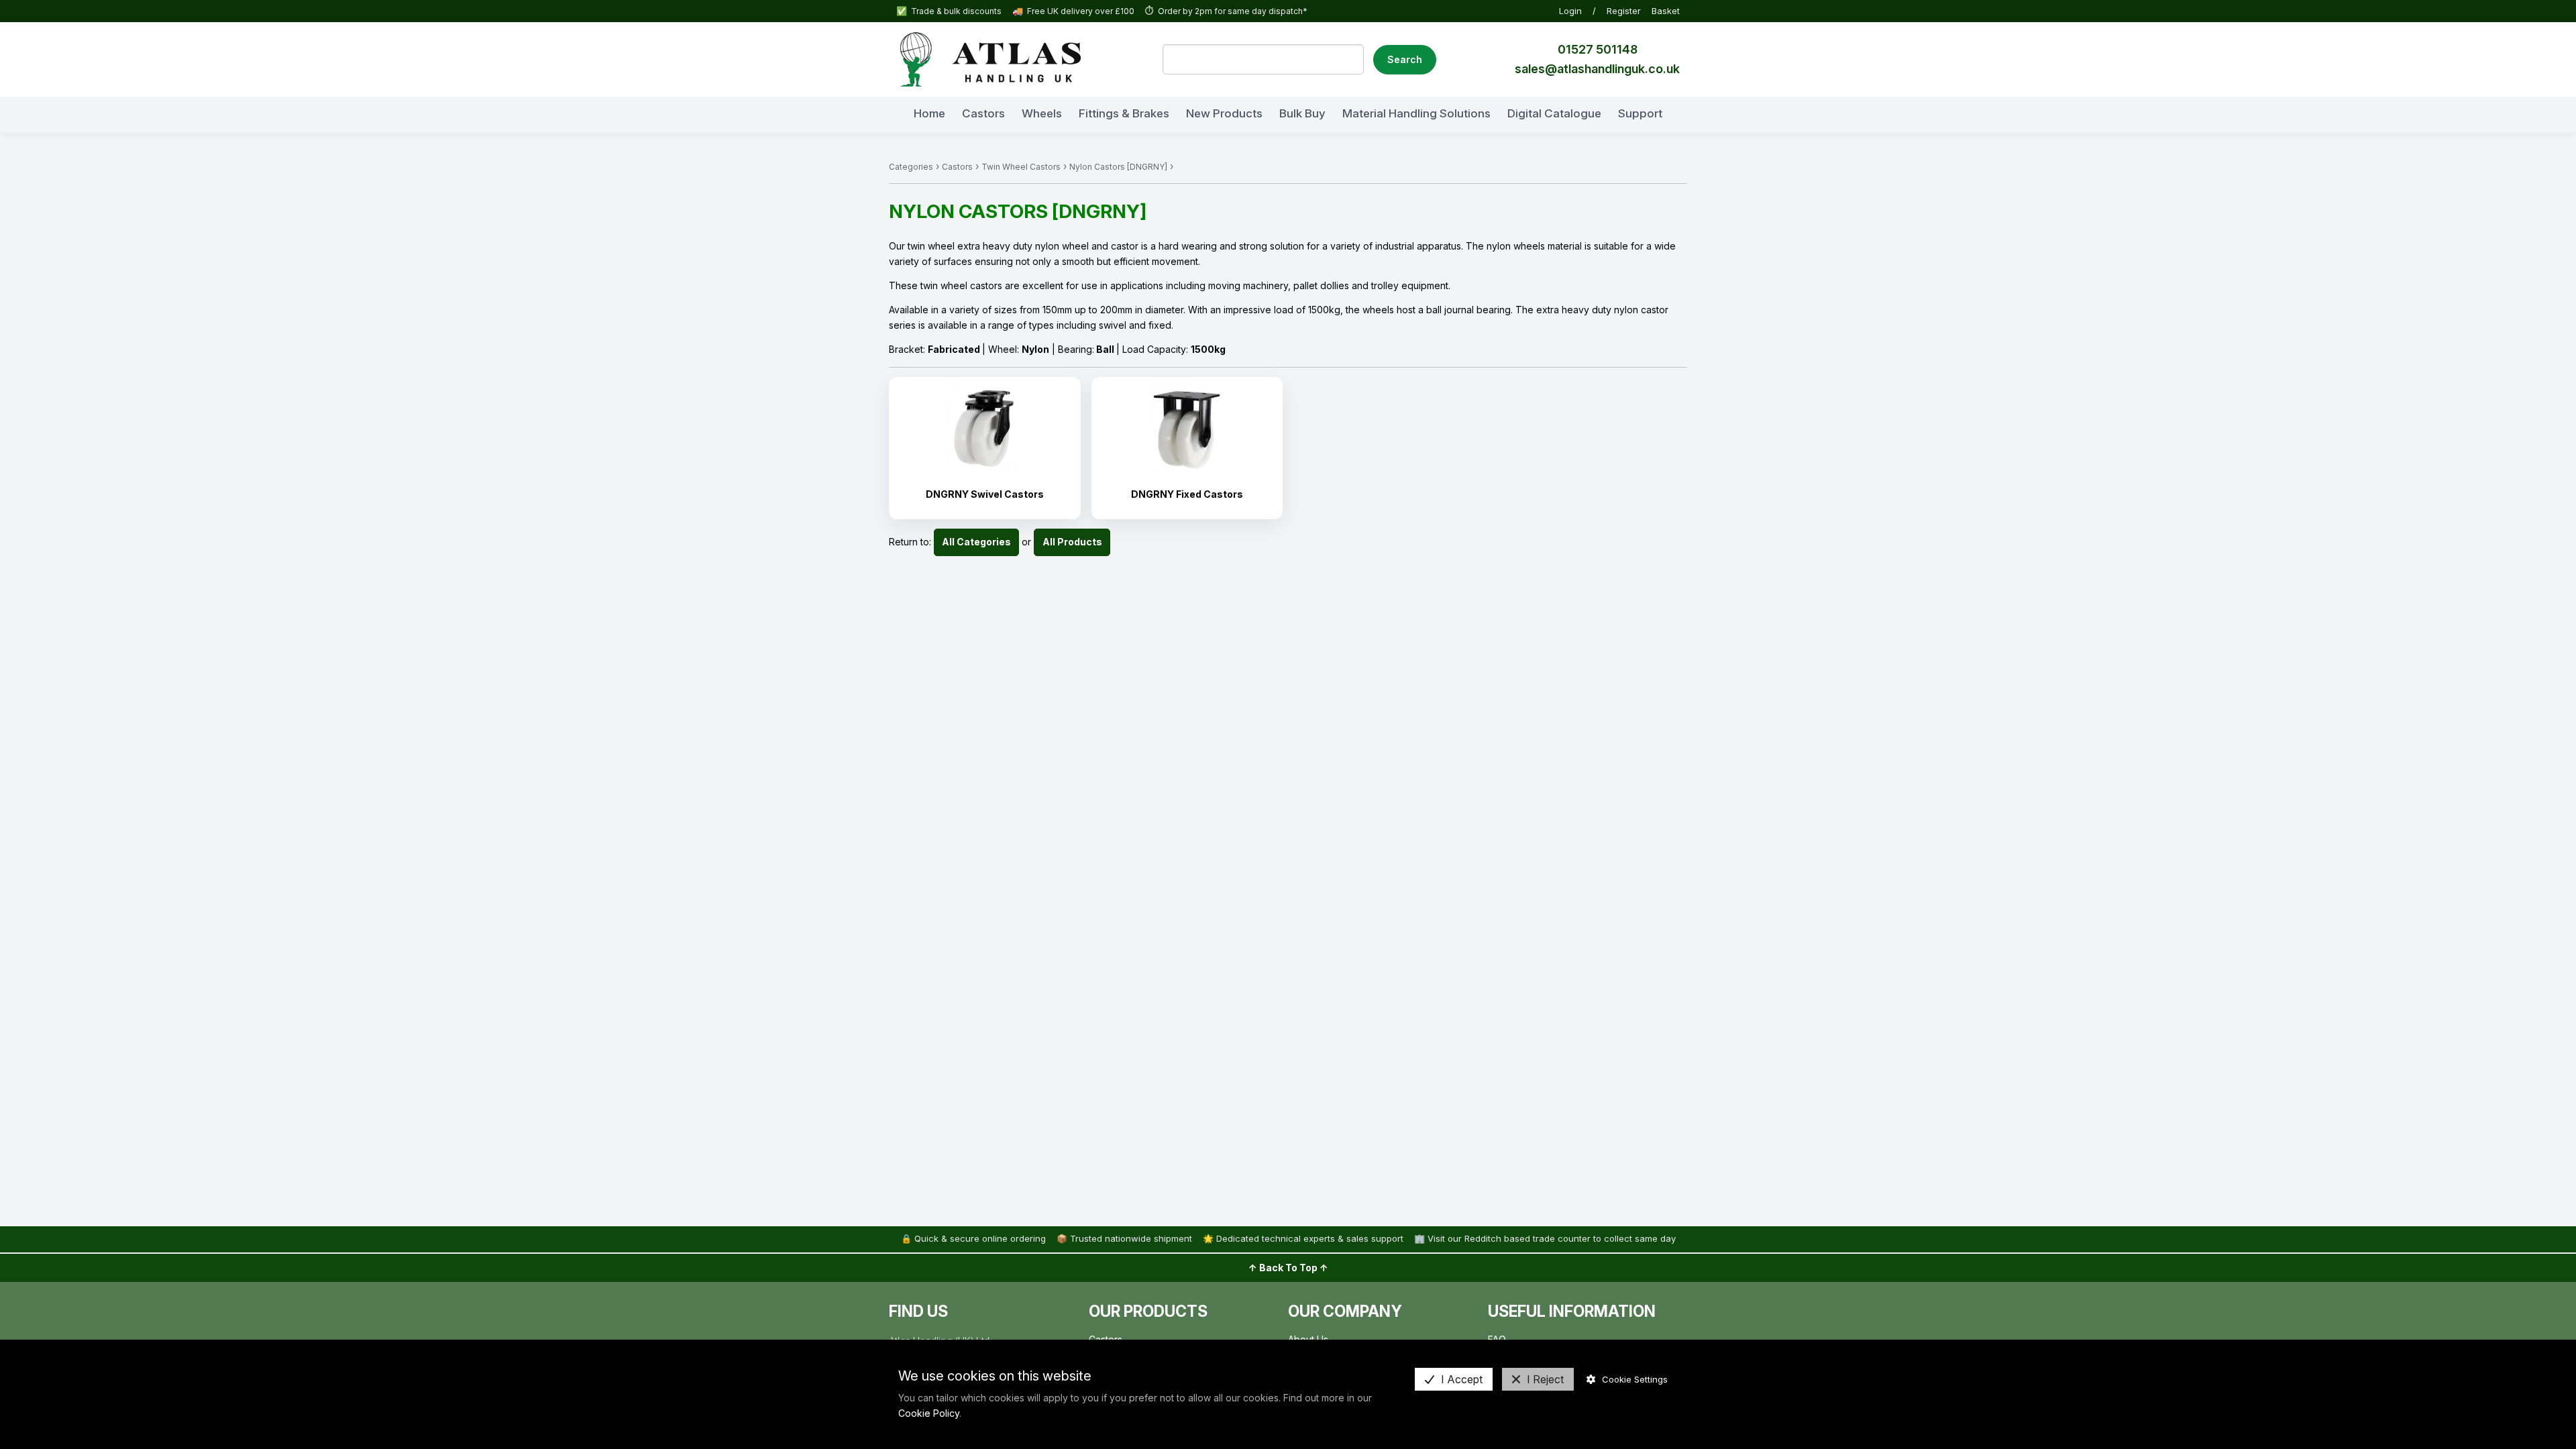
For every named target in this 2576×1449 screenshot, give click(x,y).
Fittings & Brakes (1124, 113)
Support (1640, 113)
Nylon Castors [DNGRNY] (1118, 167)
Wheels (1042, 113)
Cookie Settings (1635, 1379)
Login (1570, 11)
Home (929, 113)
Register (1624, 11)
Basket (1666, 11)
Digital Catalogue (1554, 113)
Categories (911, 167)
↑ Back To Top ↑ (1288, 1268)
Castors (983, 113)
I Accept (1462, 1379)
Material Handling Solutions (1416, 113)
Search (1405, 59)
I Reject (1545, 1379)
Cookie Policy (929, 1413)
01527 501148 (1598, 49)
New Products (1224, 113)
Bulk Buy (1302, 113)
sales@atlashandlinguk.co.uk (1597, 69)
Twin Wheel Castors (1021, 167)
